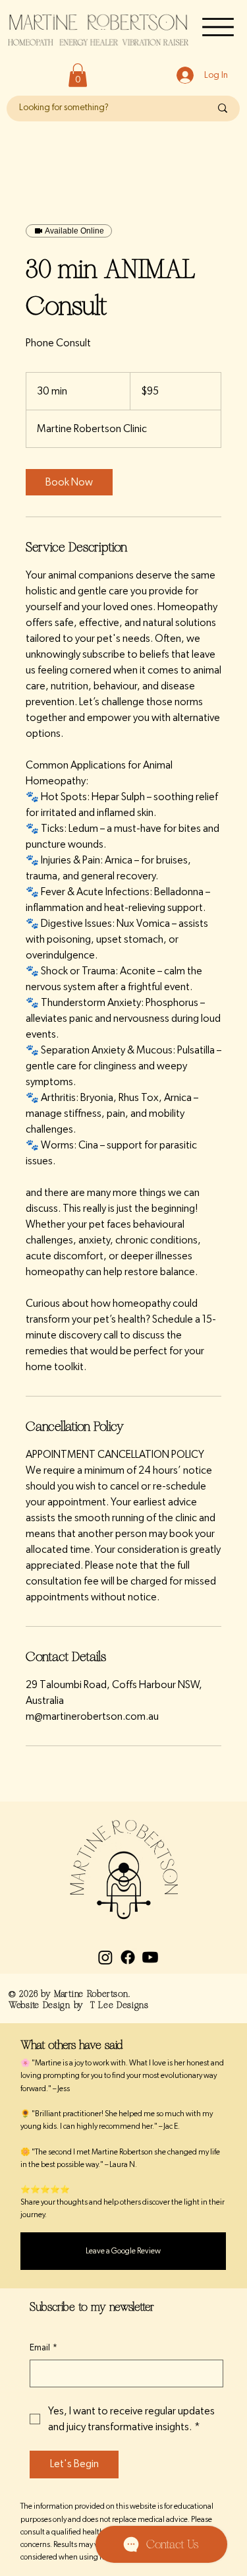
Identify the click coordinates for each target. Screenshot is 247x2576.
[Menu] (218, 27)
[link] (69, 482)
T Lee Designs (120, 2005)
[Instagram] (105, 1957)
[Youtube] (150, 1957)
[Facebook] (128, 1957)
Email (43, 2348)
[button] (78, 75)
